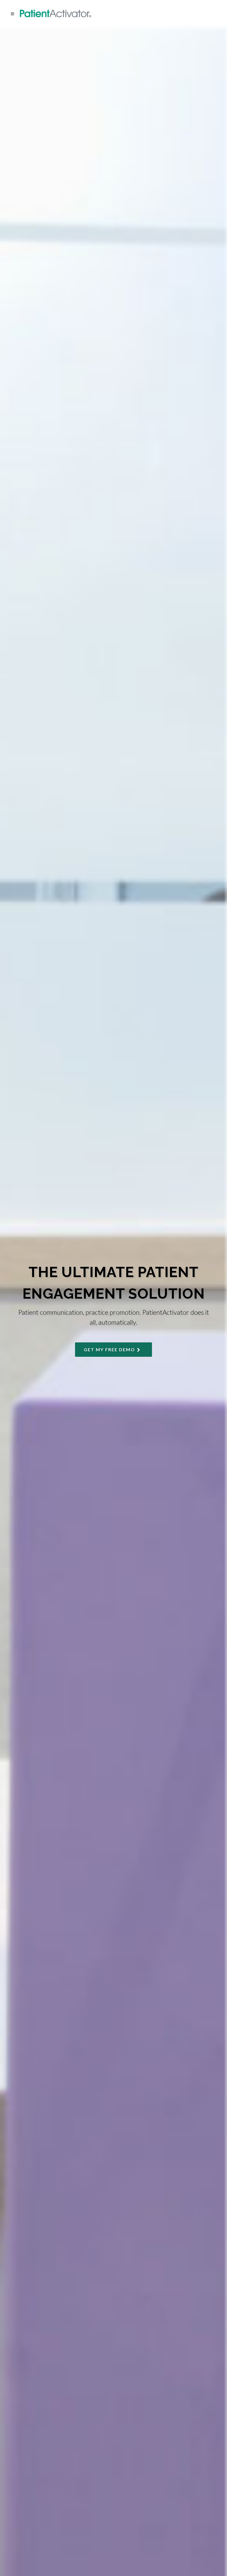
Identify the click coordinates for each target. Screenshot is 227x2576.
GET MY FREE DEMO (110, 1349)
